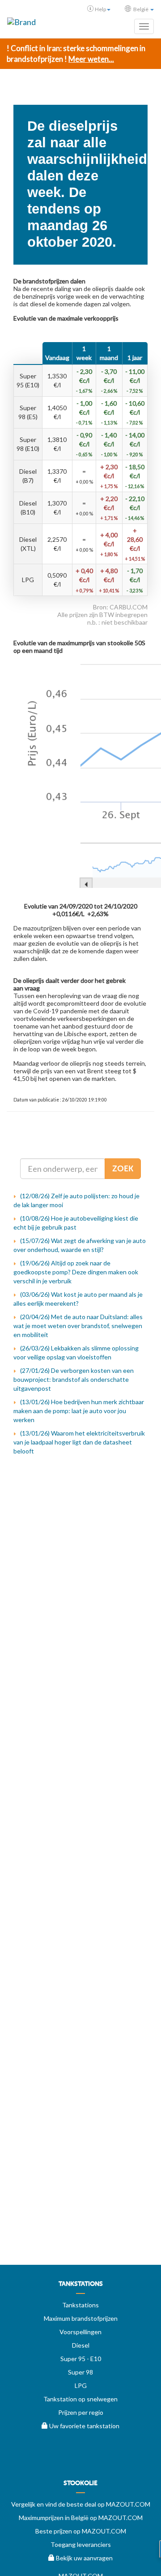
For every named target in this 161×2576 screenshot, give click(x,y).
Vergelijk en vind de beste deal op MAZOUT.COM (81, 2504)
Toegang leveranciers (81, 2544)
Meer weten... (91, 59)
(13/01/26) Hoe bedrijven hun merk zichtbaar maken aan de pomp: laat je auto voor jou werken (79, 1411)
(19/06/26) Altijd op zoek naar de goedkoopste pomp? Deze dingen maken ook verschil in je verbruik (76, 1272)
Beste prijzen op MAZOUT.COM (81, 2531)
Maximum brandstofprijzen (81, 2318)
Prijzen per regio (81, 2412)
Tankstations (80, 2305)
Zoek (123, 1169)
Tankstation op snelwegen (80, 2399)
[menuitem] (80, 2287)
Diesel (81, 2345)
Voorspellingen (80, 2332)
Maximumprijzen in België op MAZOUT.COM (81, 2518)
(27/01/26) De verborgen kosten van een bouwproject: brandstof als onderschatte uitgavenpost (74, 1379)
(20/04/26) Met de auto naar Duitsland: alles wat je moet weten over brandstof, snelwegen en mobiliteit (78, 1326)
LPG (81, 2385)
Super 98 (80, 2372)
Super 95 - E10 (81, 2359)
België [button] (141, 9)
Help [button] (100, 9)
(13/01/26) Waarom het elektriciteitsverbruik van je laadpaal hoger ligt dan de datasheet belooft (79, 1442)
